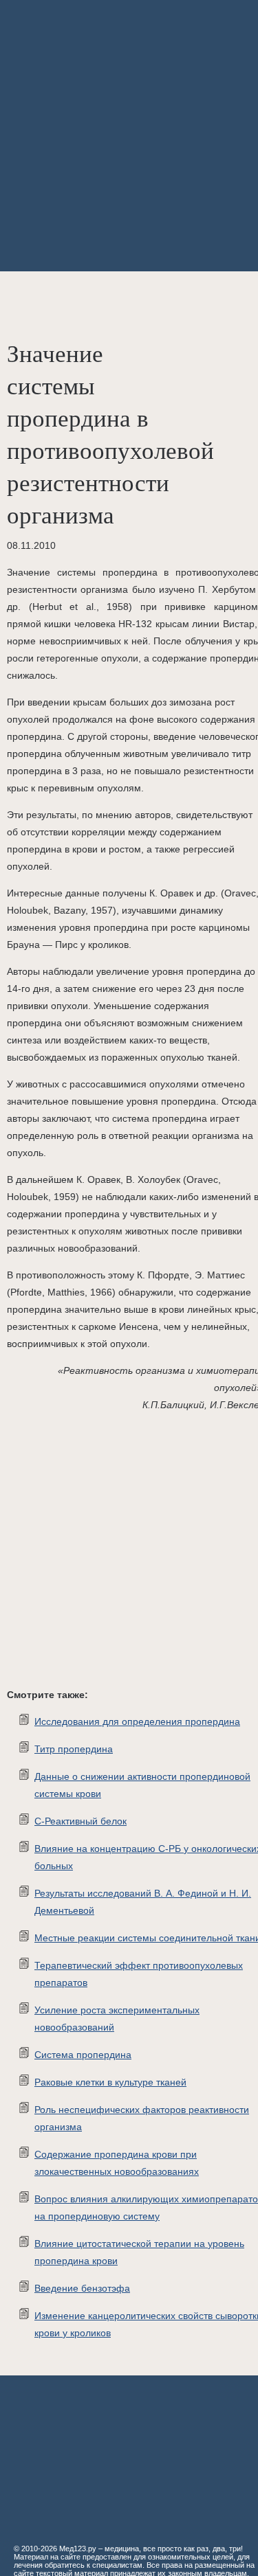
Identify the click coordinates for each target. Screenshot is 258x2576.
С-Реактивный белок (80, 1821)
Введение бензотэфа (82, 2288)
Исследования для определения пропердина (137, 1721)
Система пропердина (83, 2055)
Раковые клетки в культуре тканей (110, 2082)
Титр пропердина (74, 1749)
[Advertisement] (129, 136)
